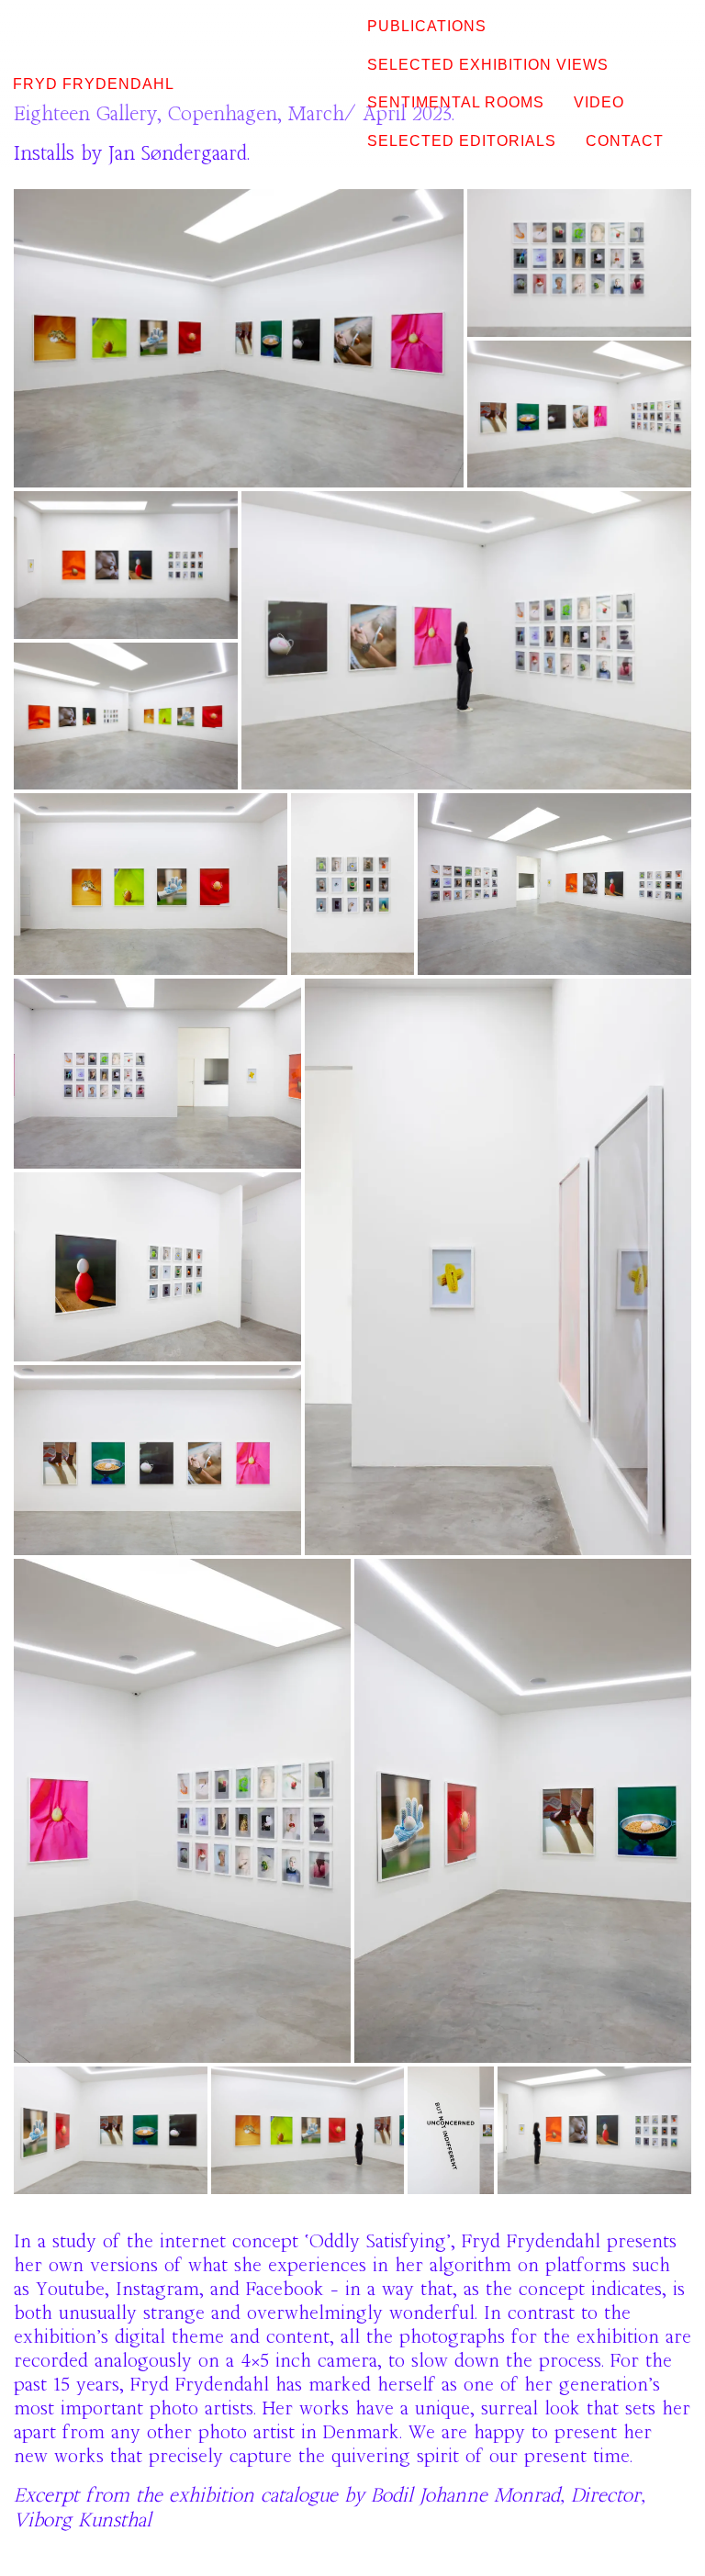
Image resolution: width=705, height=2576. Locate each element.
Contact (625, 141)
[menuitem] (427, 27)
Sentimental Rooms (456, 102)
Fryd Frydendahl (94, 84)
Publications (427, 26)
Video (599, 102)
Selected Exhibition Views (488, 65)
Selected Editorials (462, 141)
